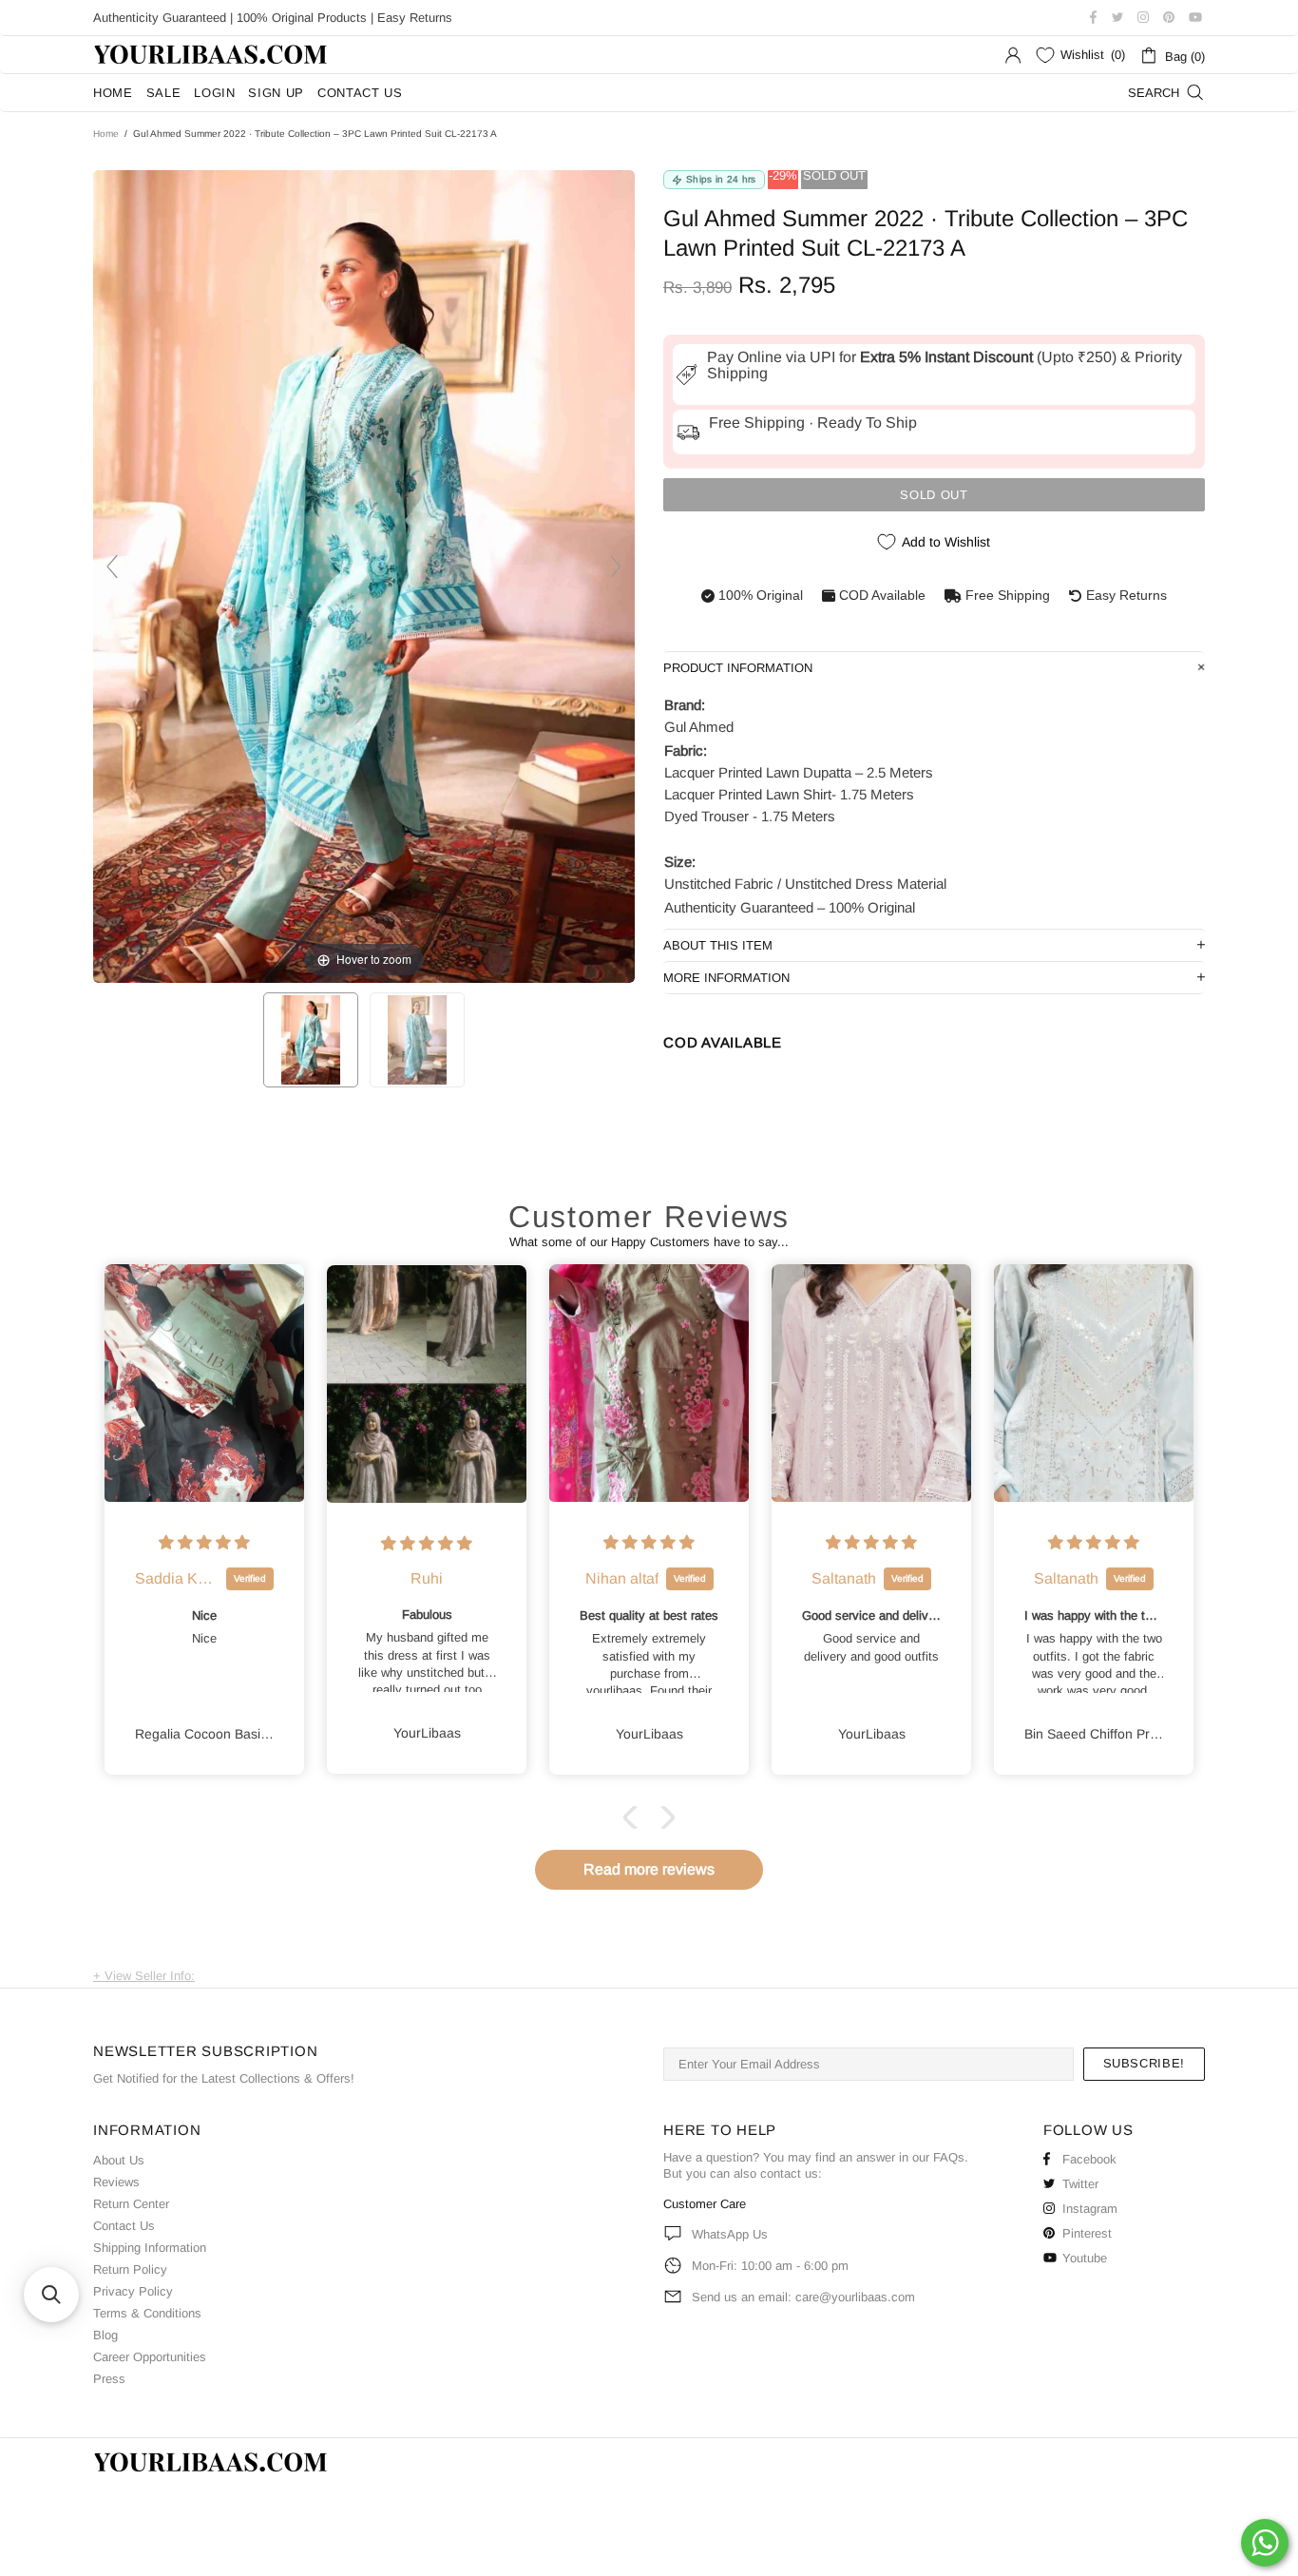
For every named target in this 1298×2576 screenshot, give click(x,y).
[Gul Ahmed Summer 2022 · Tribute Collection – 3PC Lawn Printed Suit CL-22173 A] (311, 1040)
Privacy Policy (133, 2291)
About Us (119, 2160)
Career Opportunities (150, 2357)
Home (106, 134)
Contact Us (124, 2226)
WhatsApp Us (730, 2234)
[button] (635, 1817)
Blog (105, 2335)
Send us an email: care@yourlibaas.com (803, 2297)
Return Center (131, 2204)
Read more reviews (649, 1869)
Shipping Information (150, 2248)
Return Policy (130, 2269)
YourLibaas (212, 55)
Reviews (116, 2182)
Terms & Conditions (147, 2313)
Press (109, 2379)
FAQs (949, 2157)
